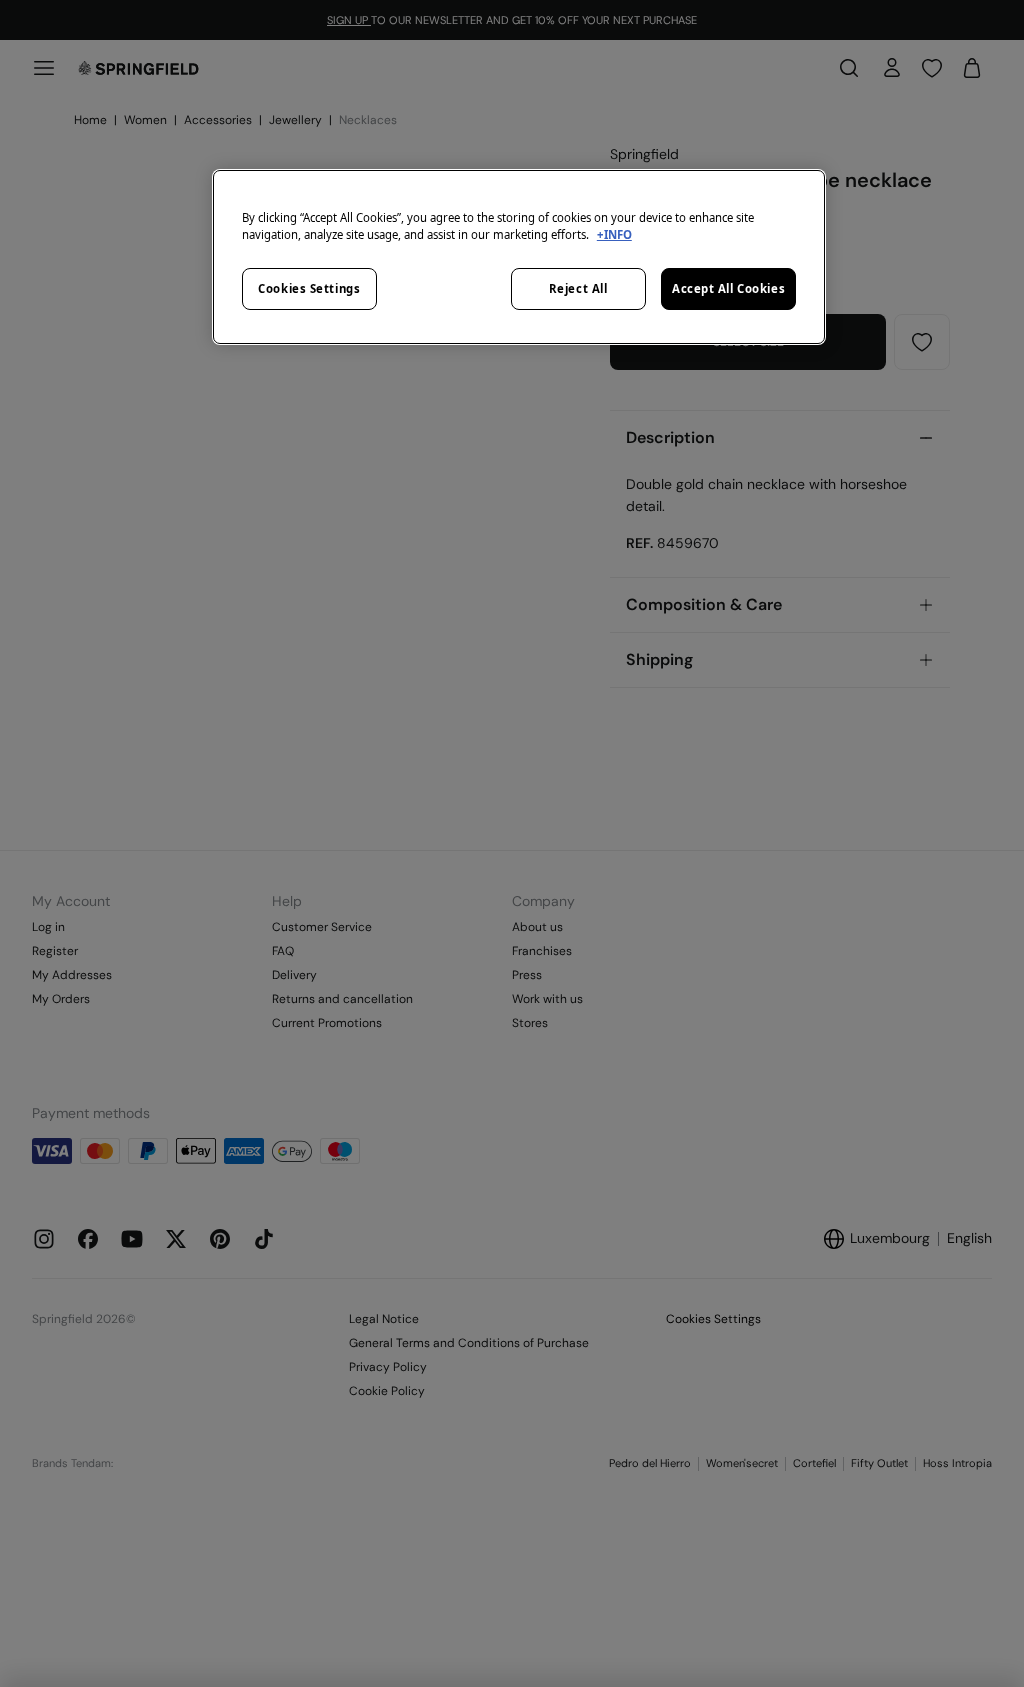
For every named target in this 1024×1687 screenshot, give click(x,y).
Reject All (578, 288)
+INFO (614, 234)
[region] (519, 257)
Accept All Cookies (728, 288)
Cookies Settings (309, 288)
